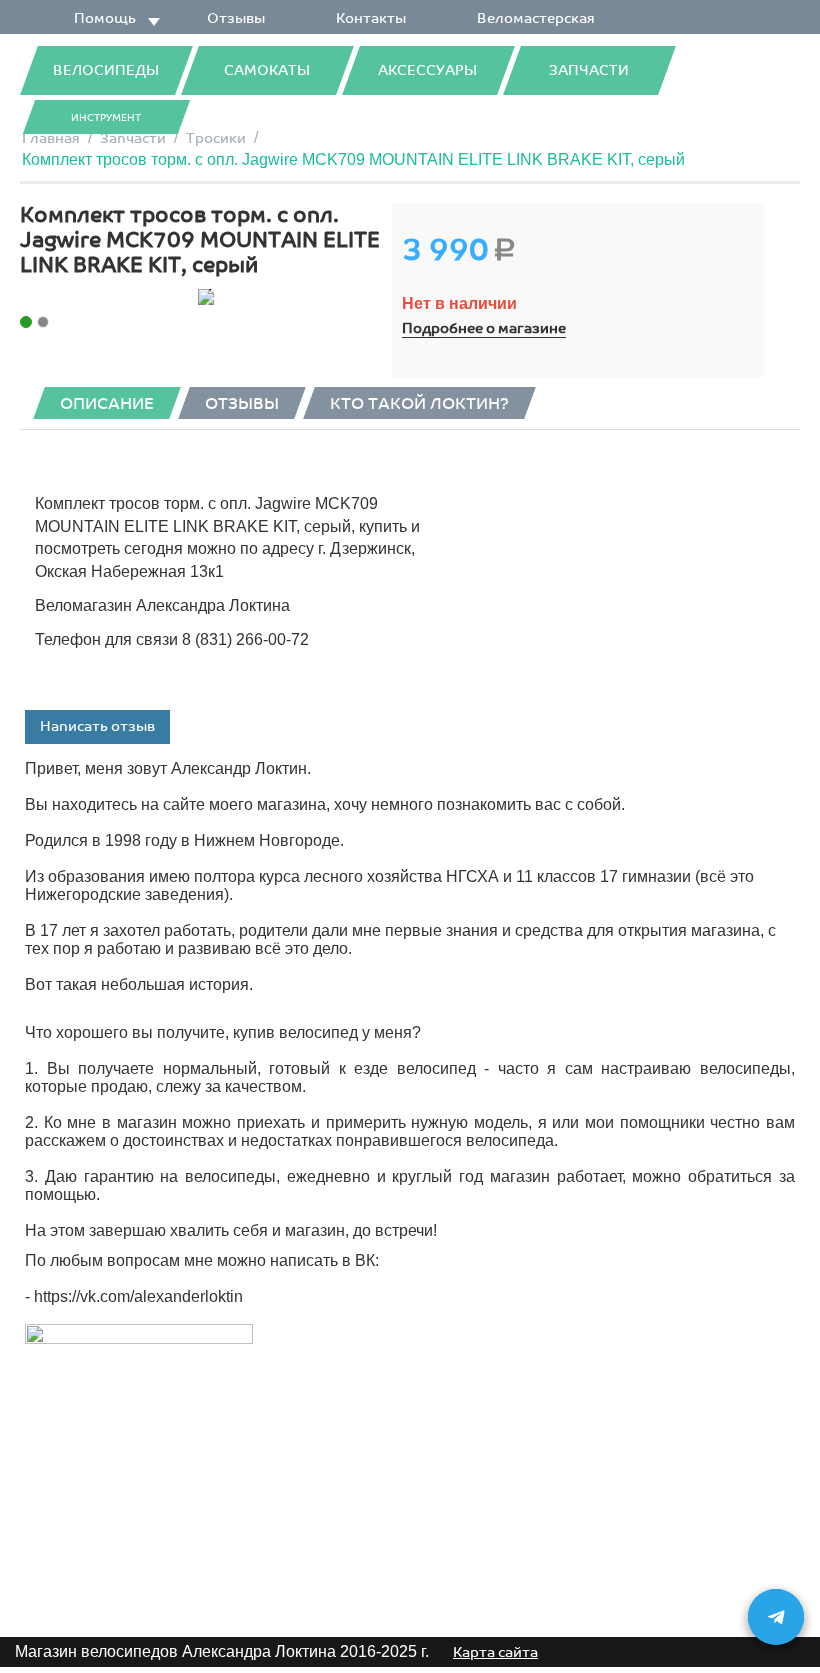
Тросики (216, 138)
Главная (51, 138)
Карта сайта (495, 1652)
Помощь (105, 18)
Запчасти (589, 70)
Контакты (371, 18)
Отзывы (236, 18)
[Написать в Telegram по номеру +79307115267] (776, 1617)
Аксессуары (427, 70)
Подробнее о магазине (484, 328)
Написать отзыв (97, 726)
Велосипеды (106, 70)
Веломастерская (536, 18)
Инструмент (106, 118)
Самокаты (267, 70)
